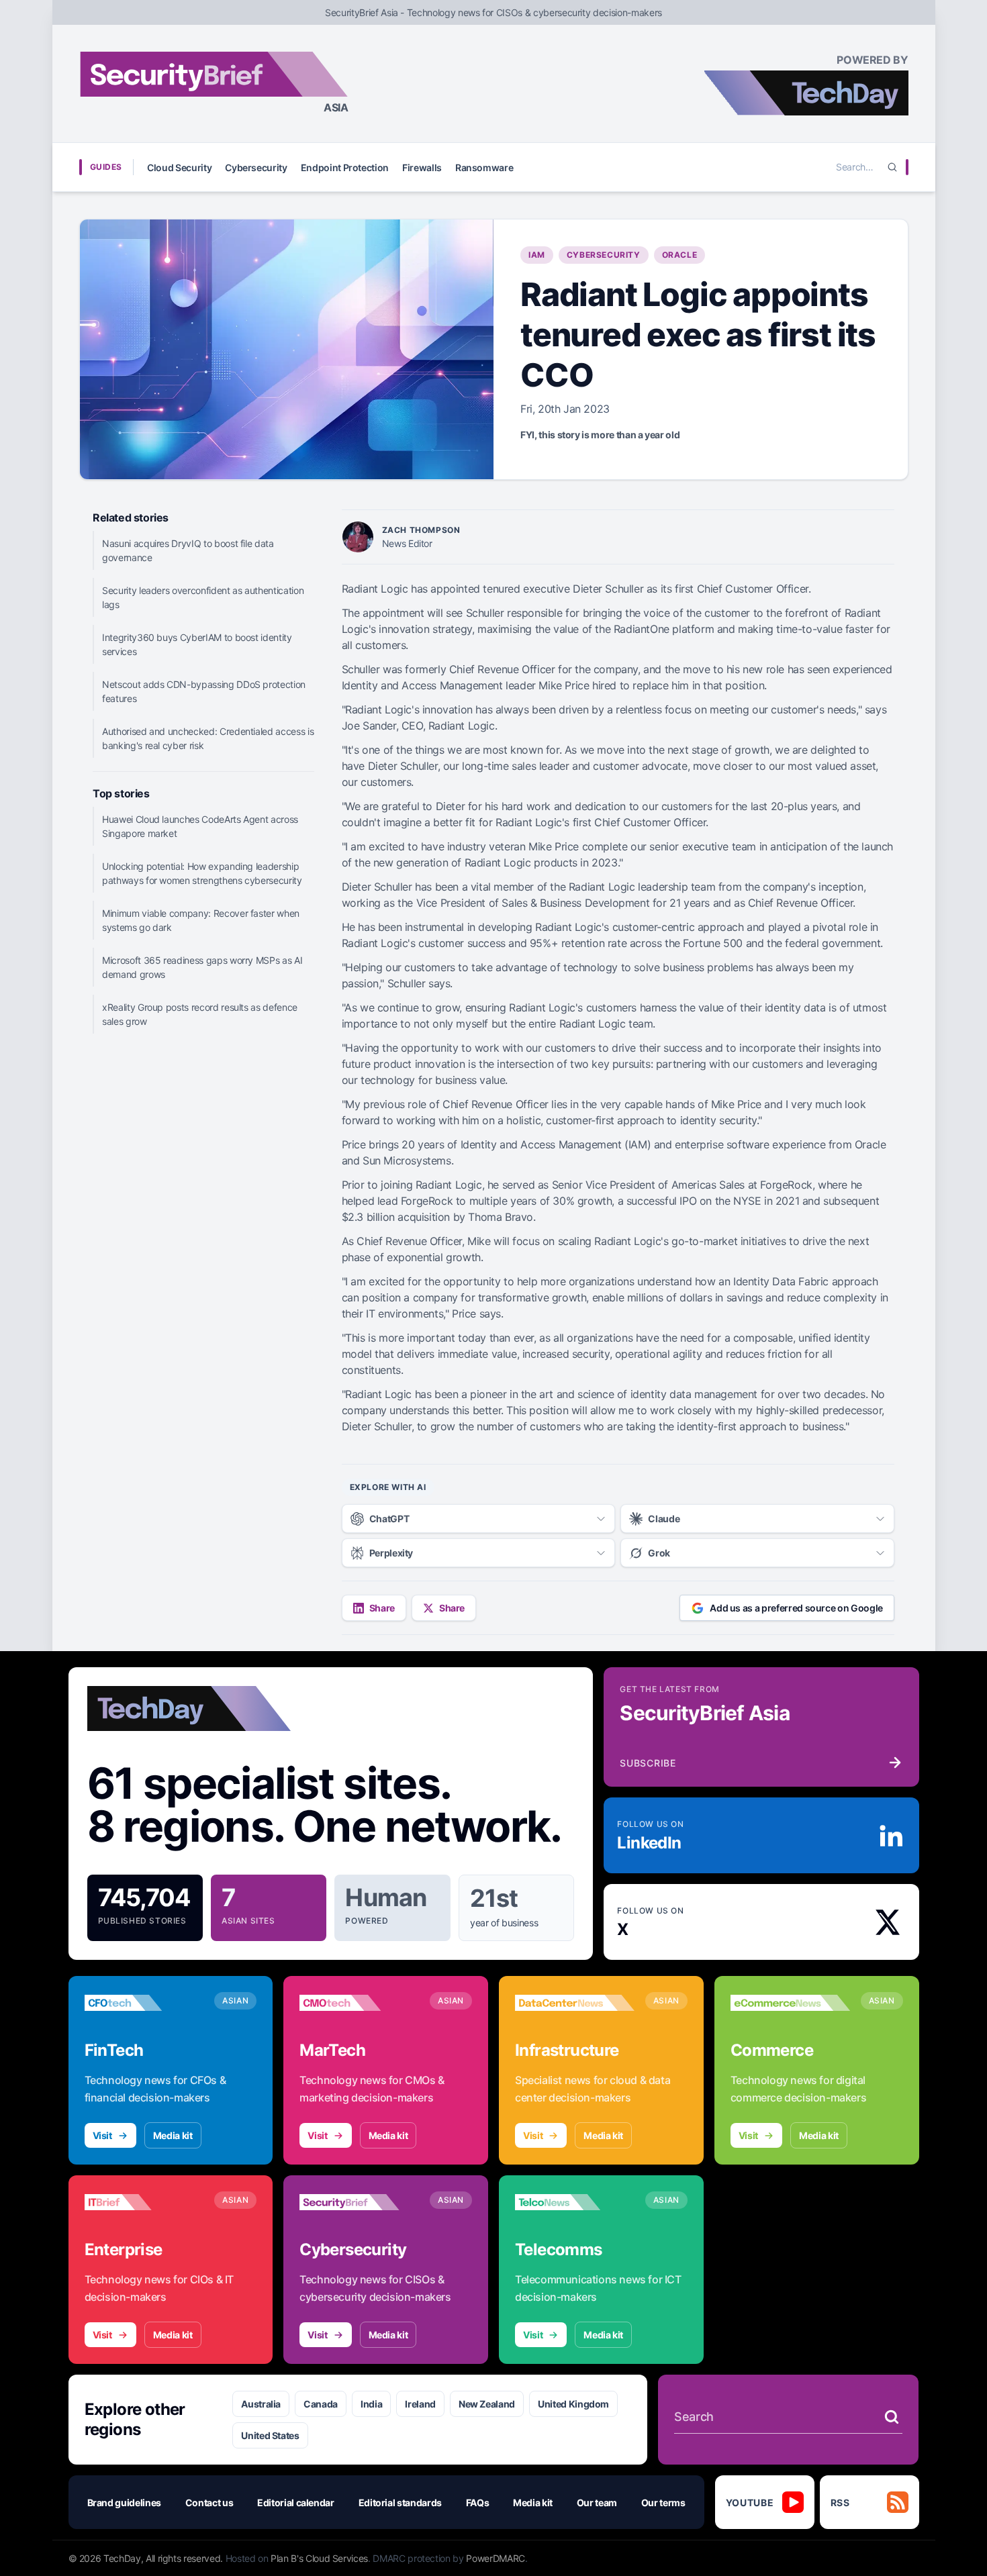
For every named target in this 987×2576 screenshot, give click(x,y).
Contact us (209, 2503)
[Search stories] (892, 2417)
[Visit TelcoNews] (575, 2202)
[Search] (892, 167)
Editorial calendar (296, 2503)
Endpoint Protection (345, 167)
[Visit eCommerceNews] (790, 2003)
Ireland (420, 2404)
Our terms (663, 2503)
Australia (261, 2404)
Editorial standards (400, 2503)
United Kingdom (573, 2404)
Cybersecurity (256, 167)
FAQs (478, 2503)
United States (270, 2435)
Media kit (173, 2135)
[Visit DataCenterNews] (575, 2003)
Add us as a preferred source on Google (796, 1608)
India (371, 2404)
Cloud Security (179, 167)
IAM (537, 255)
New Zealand (487, 2404)
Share (382, 1608)
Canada (321, 2404)
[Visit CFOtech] (144, 2003)
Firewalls (422, 167)
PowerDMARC (496, 2558)
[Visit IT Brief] (144, 2202)
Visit (102, 2135)
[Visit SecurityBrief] (359, 2202)
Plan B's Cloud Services (319, 2558)
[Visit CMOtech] (359, 2003)
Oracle (680, 255)
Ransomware (484, 167)
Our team (597, 2503)
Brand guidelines (124, 2503)
